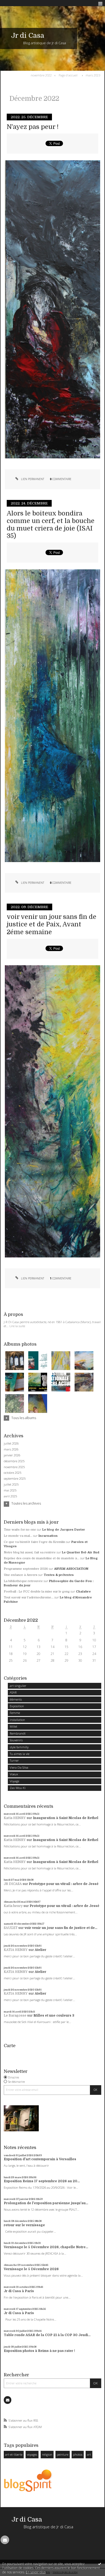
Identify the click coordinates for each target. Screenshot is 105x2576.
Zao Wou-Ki (18, 1788)
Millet (13, 1726)
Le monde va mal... (18, 1536)
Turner (14, 1760)
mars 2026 (11, 1449)
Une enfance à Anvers (21, 1575)
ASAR (13, 1692)
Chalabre (83, 1592)
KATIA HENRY (16, 1950)
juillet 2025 (11, 1484)
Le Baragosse (15, 2015)
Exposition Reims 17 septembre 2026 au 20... (42, 2181)
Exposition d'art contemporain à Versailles (40, 2159)
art (89, 2454)
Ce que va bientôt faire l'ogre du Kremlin (34, 1542)
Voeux (14, 1774)
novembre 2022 (41, 75)
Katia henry (13, 1906)
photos (78, 2454)
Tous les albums (24, 1418)
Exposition (17, 1706)
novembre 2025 (14, 1467)
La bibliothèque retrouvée (23, 1581)
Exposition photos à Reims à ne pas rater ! (39, 2351)
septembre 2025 (15, 1479)
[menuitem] (42, 75)
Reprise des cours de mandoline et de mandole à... (42, 1558)
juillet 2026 (11, 1443)
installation (17, 1720)
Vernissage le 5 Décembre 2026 (31, 2269)
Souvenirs (16, 1740)
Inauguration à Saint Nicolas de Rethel (66, 1818)
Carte (10, 2046)
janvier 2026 (12, 1455)
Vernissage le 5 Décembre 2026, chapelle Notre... (46, 2247)
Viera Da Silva (19, 1767)
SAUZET (11, 1928)
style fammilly (19, 1747)
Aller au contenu (15, 4)
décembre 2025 (14, 1461)
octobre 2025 (13, 1473)
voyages (32, 2454)
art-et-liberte (14, 2454)
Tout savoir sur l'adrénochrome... (29, 1597)
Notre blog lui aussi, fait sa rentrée (30, 1552)
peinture (63, 2454)
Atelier (41, 1950)
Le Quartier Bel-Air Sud (81, 1552)
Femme (15, 1713)
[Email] (8, 2400)
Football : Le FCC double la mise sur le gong (37, 1592)
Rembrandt (18, 1733)
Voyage (14, 1781)
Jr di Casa (28, 36)
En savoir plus (36, 2572)
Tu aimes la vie (20, 1754)
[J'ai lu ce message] (100, 2564)
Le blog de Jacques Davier (64, 1530)
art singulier (18, 1686)
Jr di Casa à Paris (19, 2291)
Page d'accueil (68, 75)
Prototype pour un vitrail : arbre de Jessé (64, 1884)
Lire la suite (17, 1326)
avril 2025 (10, 1496)
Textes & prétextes (59, 1575)
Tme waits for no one (20, 1530)
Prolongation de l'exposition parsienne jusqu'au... (46, 2203)
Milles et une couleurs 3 (54, 2015)
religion (47, 2454)
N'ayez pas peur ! (33, 127)
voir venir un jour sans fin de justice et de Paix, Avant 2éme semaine (52, 924)
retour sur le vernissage (24, 2225)
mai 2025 (10, 1490)
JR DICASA (13, 1884)
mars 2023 (93, 75)
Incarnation (48, 1536)
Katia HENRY (15, 1818)
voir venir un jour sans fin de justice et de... (61, 1928)
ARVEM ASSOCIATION (71, 1569)
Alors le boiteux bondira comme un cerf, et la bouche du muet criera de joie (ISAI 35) (51, 525)
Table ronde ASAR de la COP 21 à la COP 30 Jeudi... (47, 2335)
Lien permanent (32, 479)
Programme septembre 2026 (26, 1569)
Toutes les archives (26, 1504)
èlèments (16, 1699)
